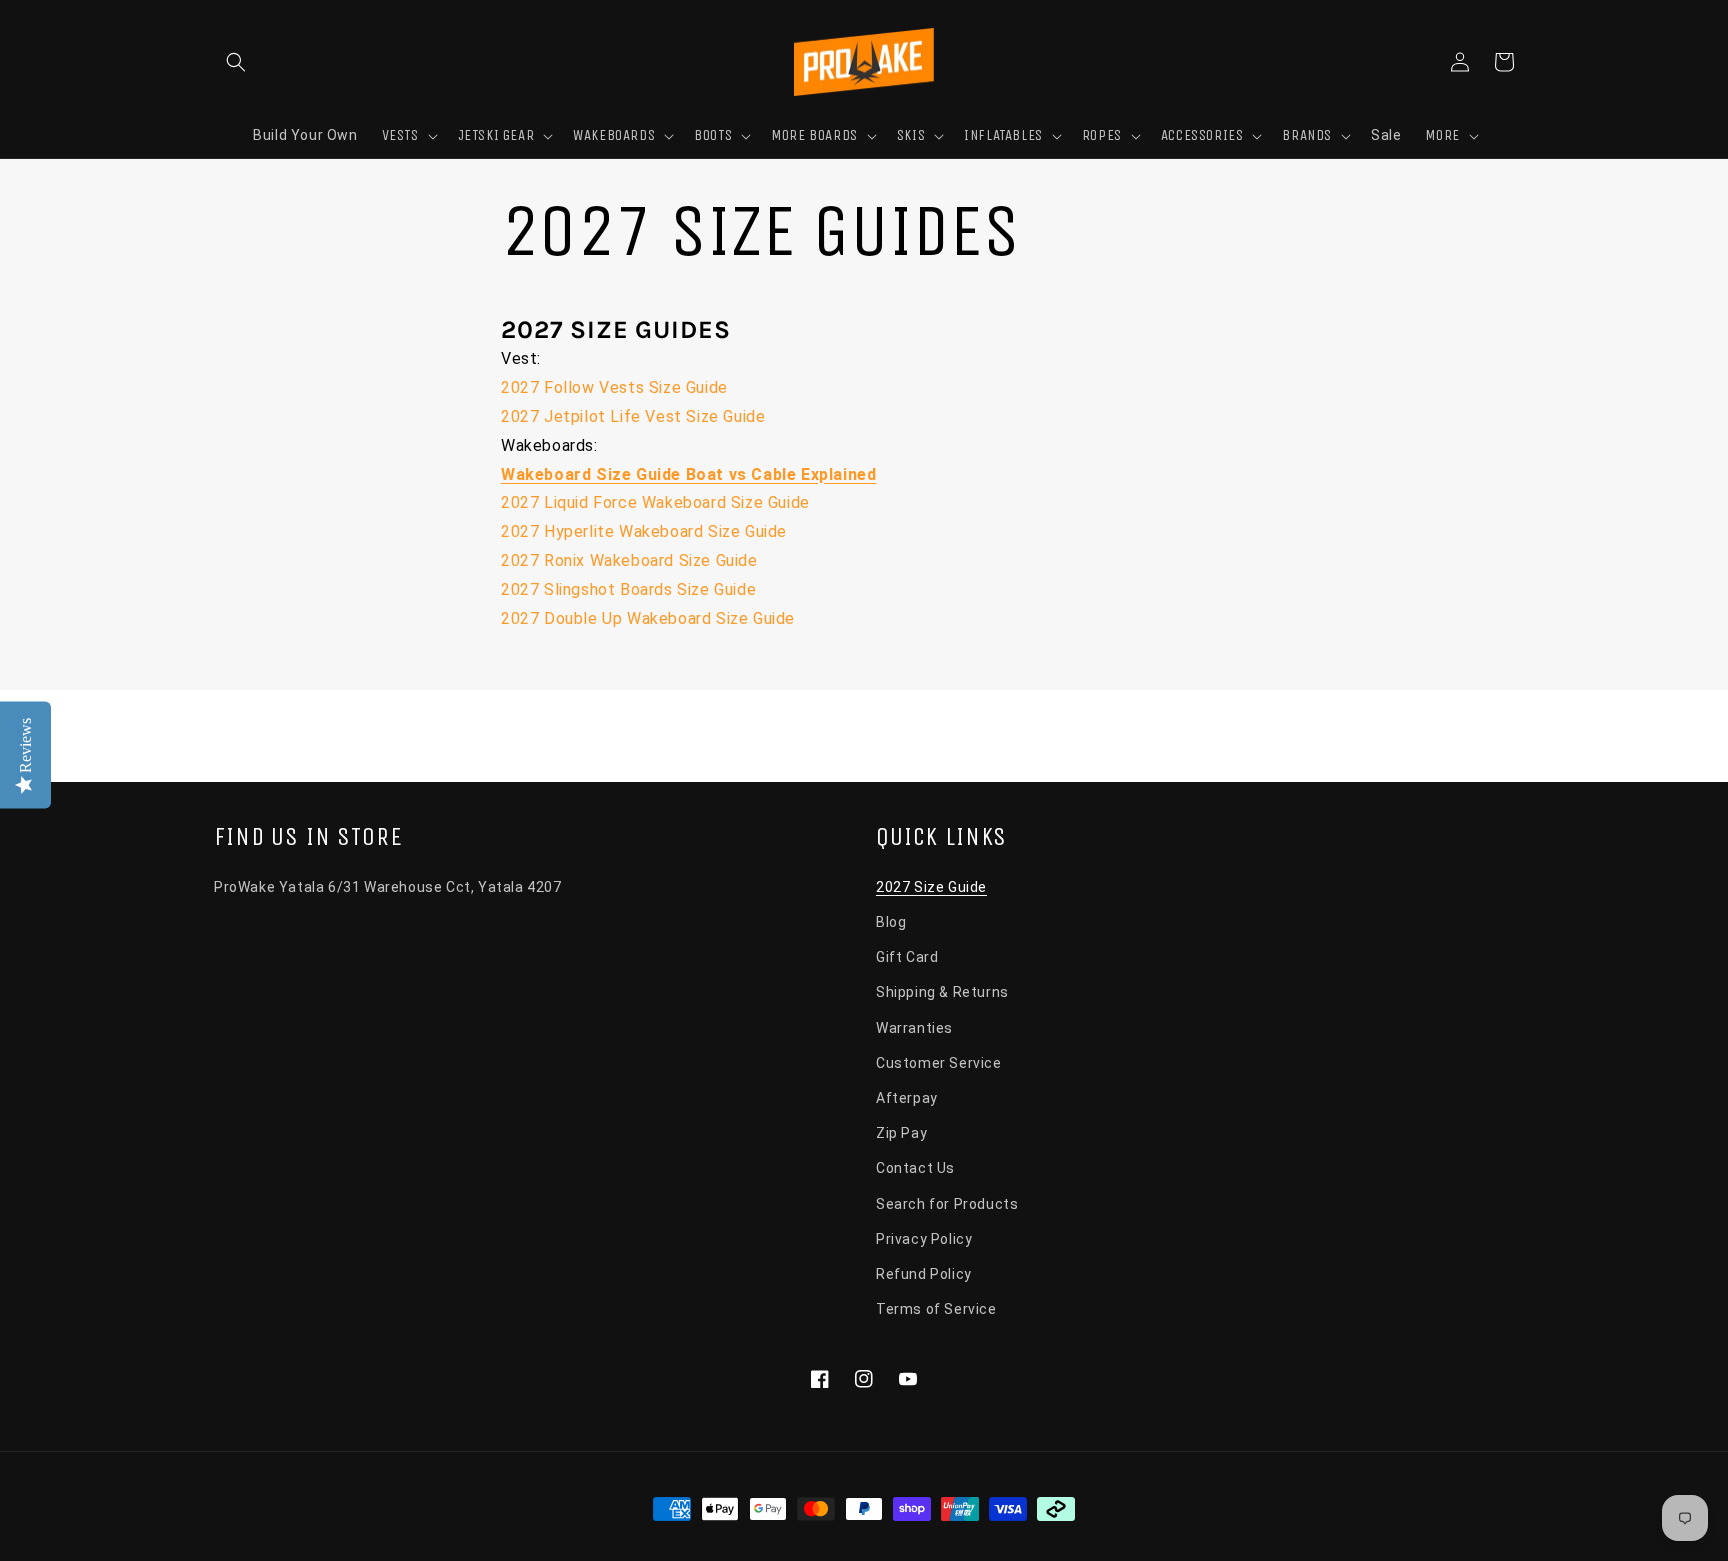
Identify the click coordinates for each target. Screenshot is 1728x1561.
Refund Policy (924, 1274)
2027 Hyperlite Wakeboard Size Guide (644, 531)
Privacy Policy (924, 1239)
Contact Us (915, 1168)
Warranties (914, 1028)
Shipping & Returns (942, 992)
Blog (891, 922)
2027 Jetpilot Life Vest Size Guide (633, 416)
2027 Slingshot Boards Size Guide (628, 589)
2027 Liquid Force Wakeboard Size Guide (655, 502)
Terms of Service (936, 1309)
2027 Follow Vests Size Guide (614, 387)
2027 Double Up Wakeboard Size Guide (648, 618)
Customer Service (939, 1063)
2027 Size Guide (931, 887)
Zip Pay (901, 1133)
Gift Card (907, 957)
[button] (236, 62)
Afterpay (907, 1098)
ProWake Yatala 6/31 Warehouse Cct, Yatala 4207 (388, 887)
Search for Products (947, 1204)
